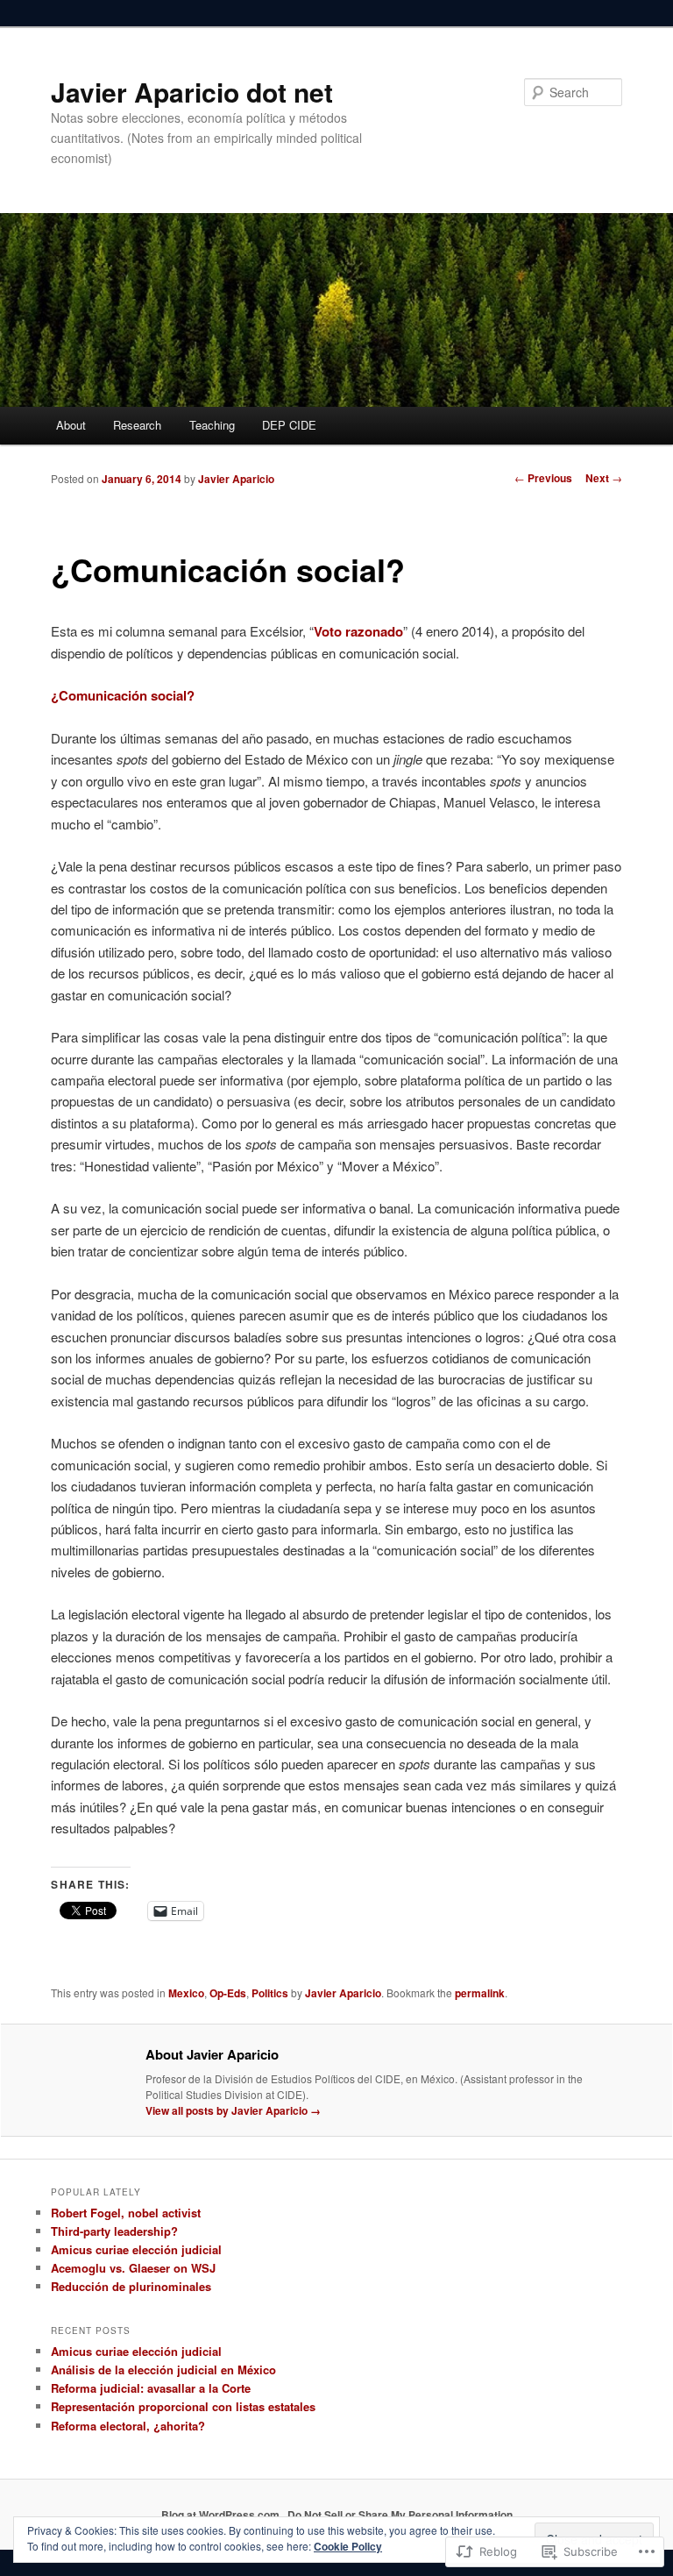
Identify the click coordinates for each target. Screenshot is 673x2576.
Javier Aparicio (236, 479)
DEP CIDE (289, 425)
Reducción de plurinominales (131, 2286)
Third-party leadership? (114, 2231)
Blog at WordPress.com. (222, 2515)
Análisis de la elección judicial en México (163, 2370)
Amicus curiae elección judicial (136, 2249)
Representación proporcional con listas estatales (183, 2406)
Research (137, 425)
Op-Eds (228, 1993)
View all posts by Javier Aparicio (233, 2110)
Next (604, 478)
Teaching (212, 425)
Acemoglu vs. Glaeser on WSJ (133, 2268)
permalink (480, 1993)
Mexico (186, 1993)
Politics (270, 1993)
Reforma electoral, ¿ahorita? (128, 2426)
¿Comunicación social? (123, 695)
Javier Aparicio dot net (192, 92)
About (71, 425)
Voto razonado (358, 631)
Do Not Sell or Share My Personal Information (400, 2515)
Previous (543, 478)
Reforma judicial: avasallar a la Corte (151, 2388)
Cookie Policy (348, 2546)
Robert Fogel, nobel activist (126, 2213)
